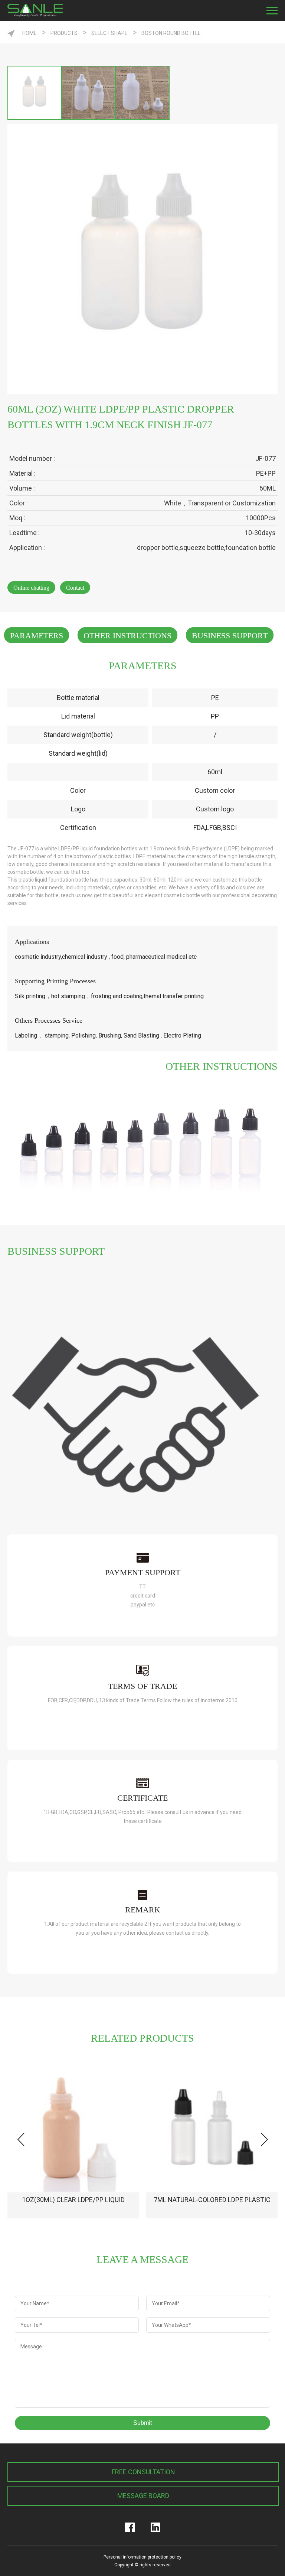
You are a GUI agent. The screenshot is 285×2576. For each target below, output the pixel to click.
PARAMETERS (37, 636)
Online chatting (31, 588)
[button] (264, 2139)
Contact (75, 588)
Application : (27, 548)
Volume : (22, 488)
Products (64, 33)
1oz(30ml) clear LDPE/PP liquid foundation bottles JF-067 (73, 2207)
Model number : (32, 458)
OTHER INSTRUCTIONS (127, 636)
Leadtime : (24, 533)
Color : (19, 503)
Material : (22, 473)
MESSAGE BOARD (143, 2496)
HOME (30, 33)
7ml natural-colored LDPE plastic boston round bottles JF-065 (212, 2207)
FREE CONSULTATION (143, 2472)
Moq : (17, 518)
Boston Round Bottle (171, 33)
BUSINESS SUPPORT (230, 636)
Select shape (109, 33)
